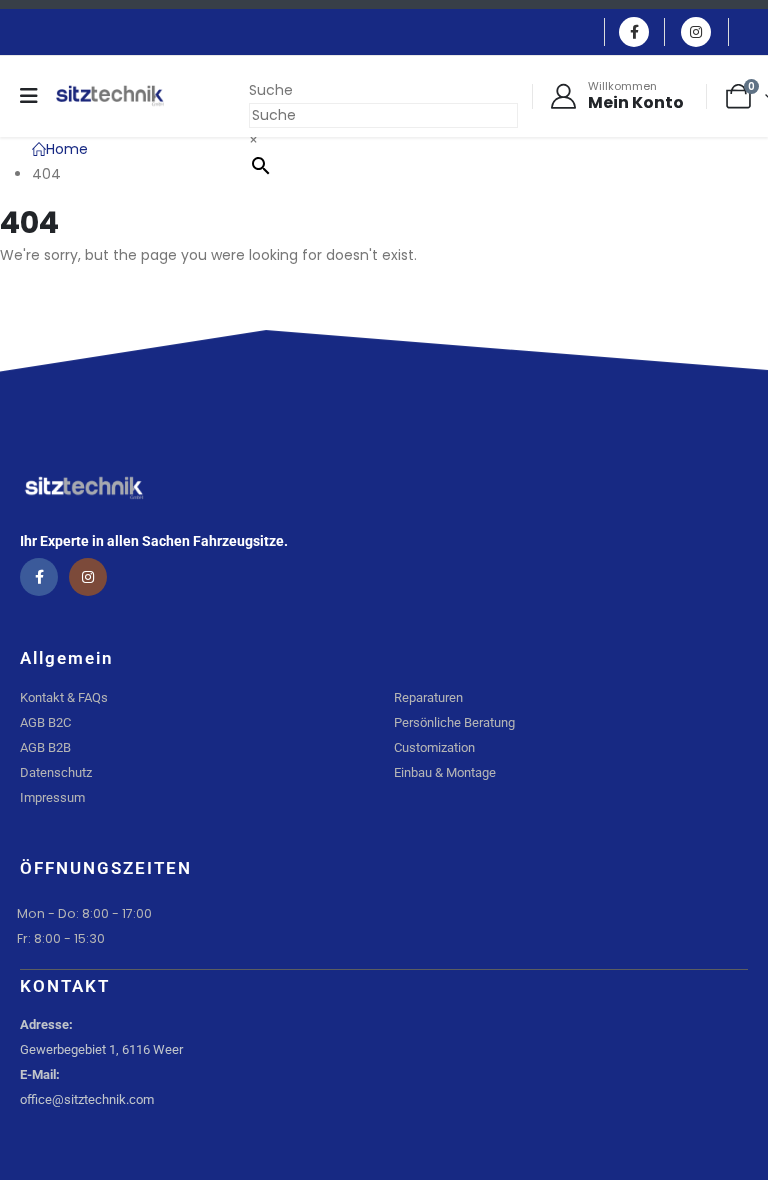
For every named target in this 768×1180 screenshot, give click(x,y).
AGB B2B (45, 747)
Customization (434, 747)
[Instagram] (696, 32)
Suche (271, 90)
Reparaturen (428, 697)
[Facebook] (634, 32)
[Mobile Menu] (35, 96)
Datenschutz (56, 772)
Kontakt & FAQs (64, 697)
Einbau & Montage (445, 772)
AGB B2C (45, 722)
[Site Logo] (110, 96)
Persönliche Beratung (454, 722)
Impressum (52, 797)
